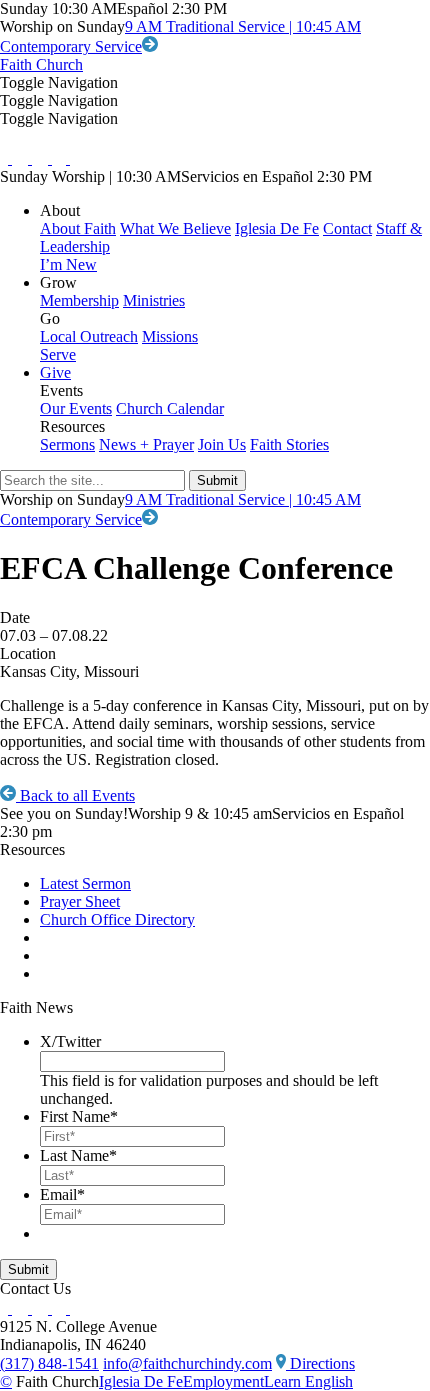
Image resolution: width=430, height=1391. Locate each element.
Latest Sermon (85, 883)
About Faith (78, 228)
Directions (320, 1363)
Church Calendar (170, 408)
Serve (58, 354)
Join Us (222, 444)
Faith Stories (289, 444)
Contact (347, 228)
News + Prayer (146, 444)
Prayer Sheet (80, 901)
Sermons (67, 444)
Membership (79, 300)
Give (55, 372)
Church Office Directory (117, 919)
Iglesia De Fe (277, 228)
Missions (170, 336)
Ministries (154, 300)
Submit (28, 1269)
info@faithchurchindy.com (187, 1363)
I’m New (68, 264)
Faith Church (41, 64)
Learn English (308, 1381)
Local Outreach (89, 336)
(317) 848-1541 (49, 1363)
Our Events (76, 408)
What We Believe (175, 228)
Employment (223, 1381)
